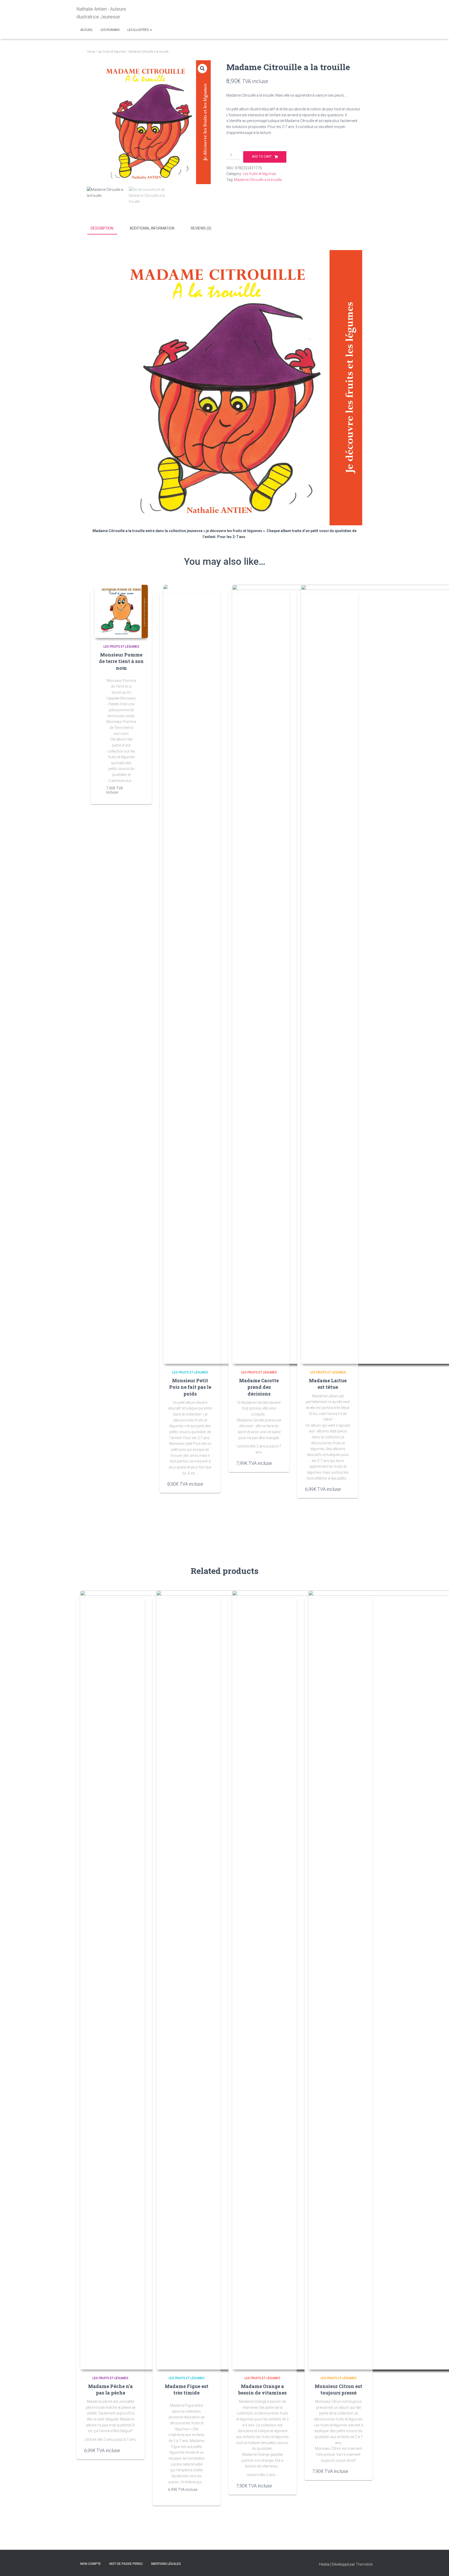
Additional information (152, 228)
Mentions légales (166, 2564)
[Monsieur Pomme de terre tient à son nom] (121, 611)
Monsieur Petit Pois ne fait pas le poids (190, 1387)
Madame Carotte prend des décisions (259, 1387)
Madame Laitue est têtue (328, 1384)
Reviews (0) (201, 228)
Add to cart (262, 157)
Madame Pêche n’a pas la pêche (110, 2389)
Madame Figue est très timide (187, 2389)
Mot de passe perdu (126, 2564)
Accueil (87, 30)
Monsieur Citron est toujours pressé (338, 2389)
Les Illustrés (138, 30)
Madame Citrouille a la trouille (258, 180)
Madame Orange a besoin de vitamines (262, 2389)
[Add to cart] (134, 791)
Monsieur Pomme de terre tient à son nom (121, 661)
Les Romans (110, 30)
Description (102, 228)
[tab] (106, 229)
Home (91, 52)
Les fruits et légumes (112, 52)
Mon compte (91, 2564)
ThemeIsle (364, 2564)
